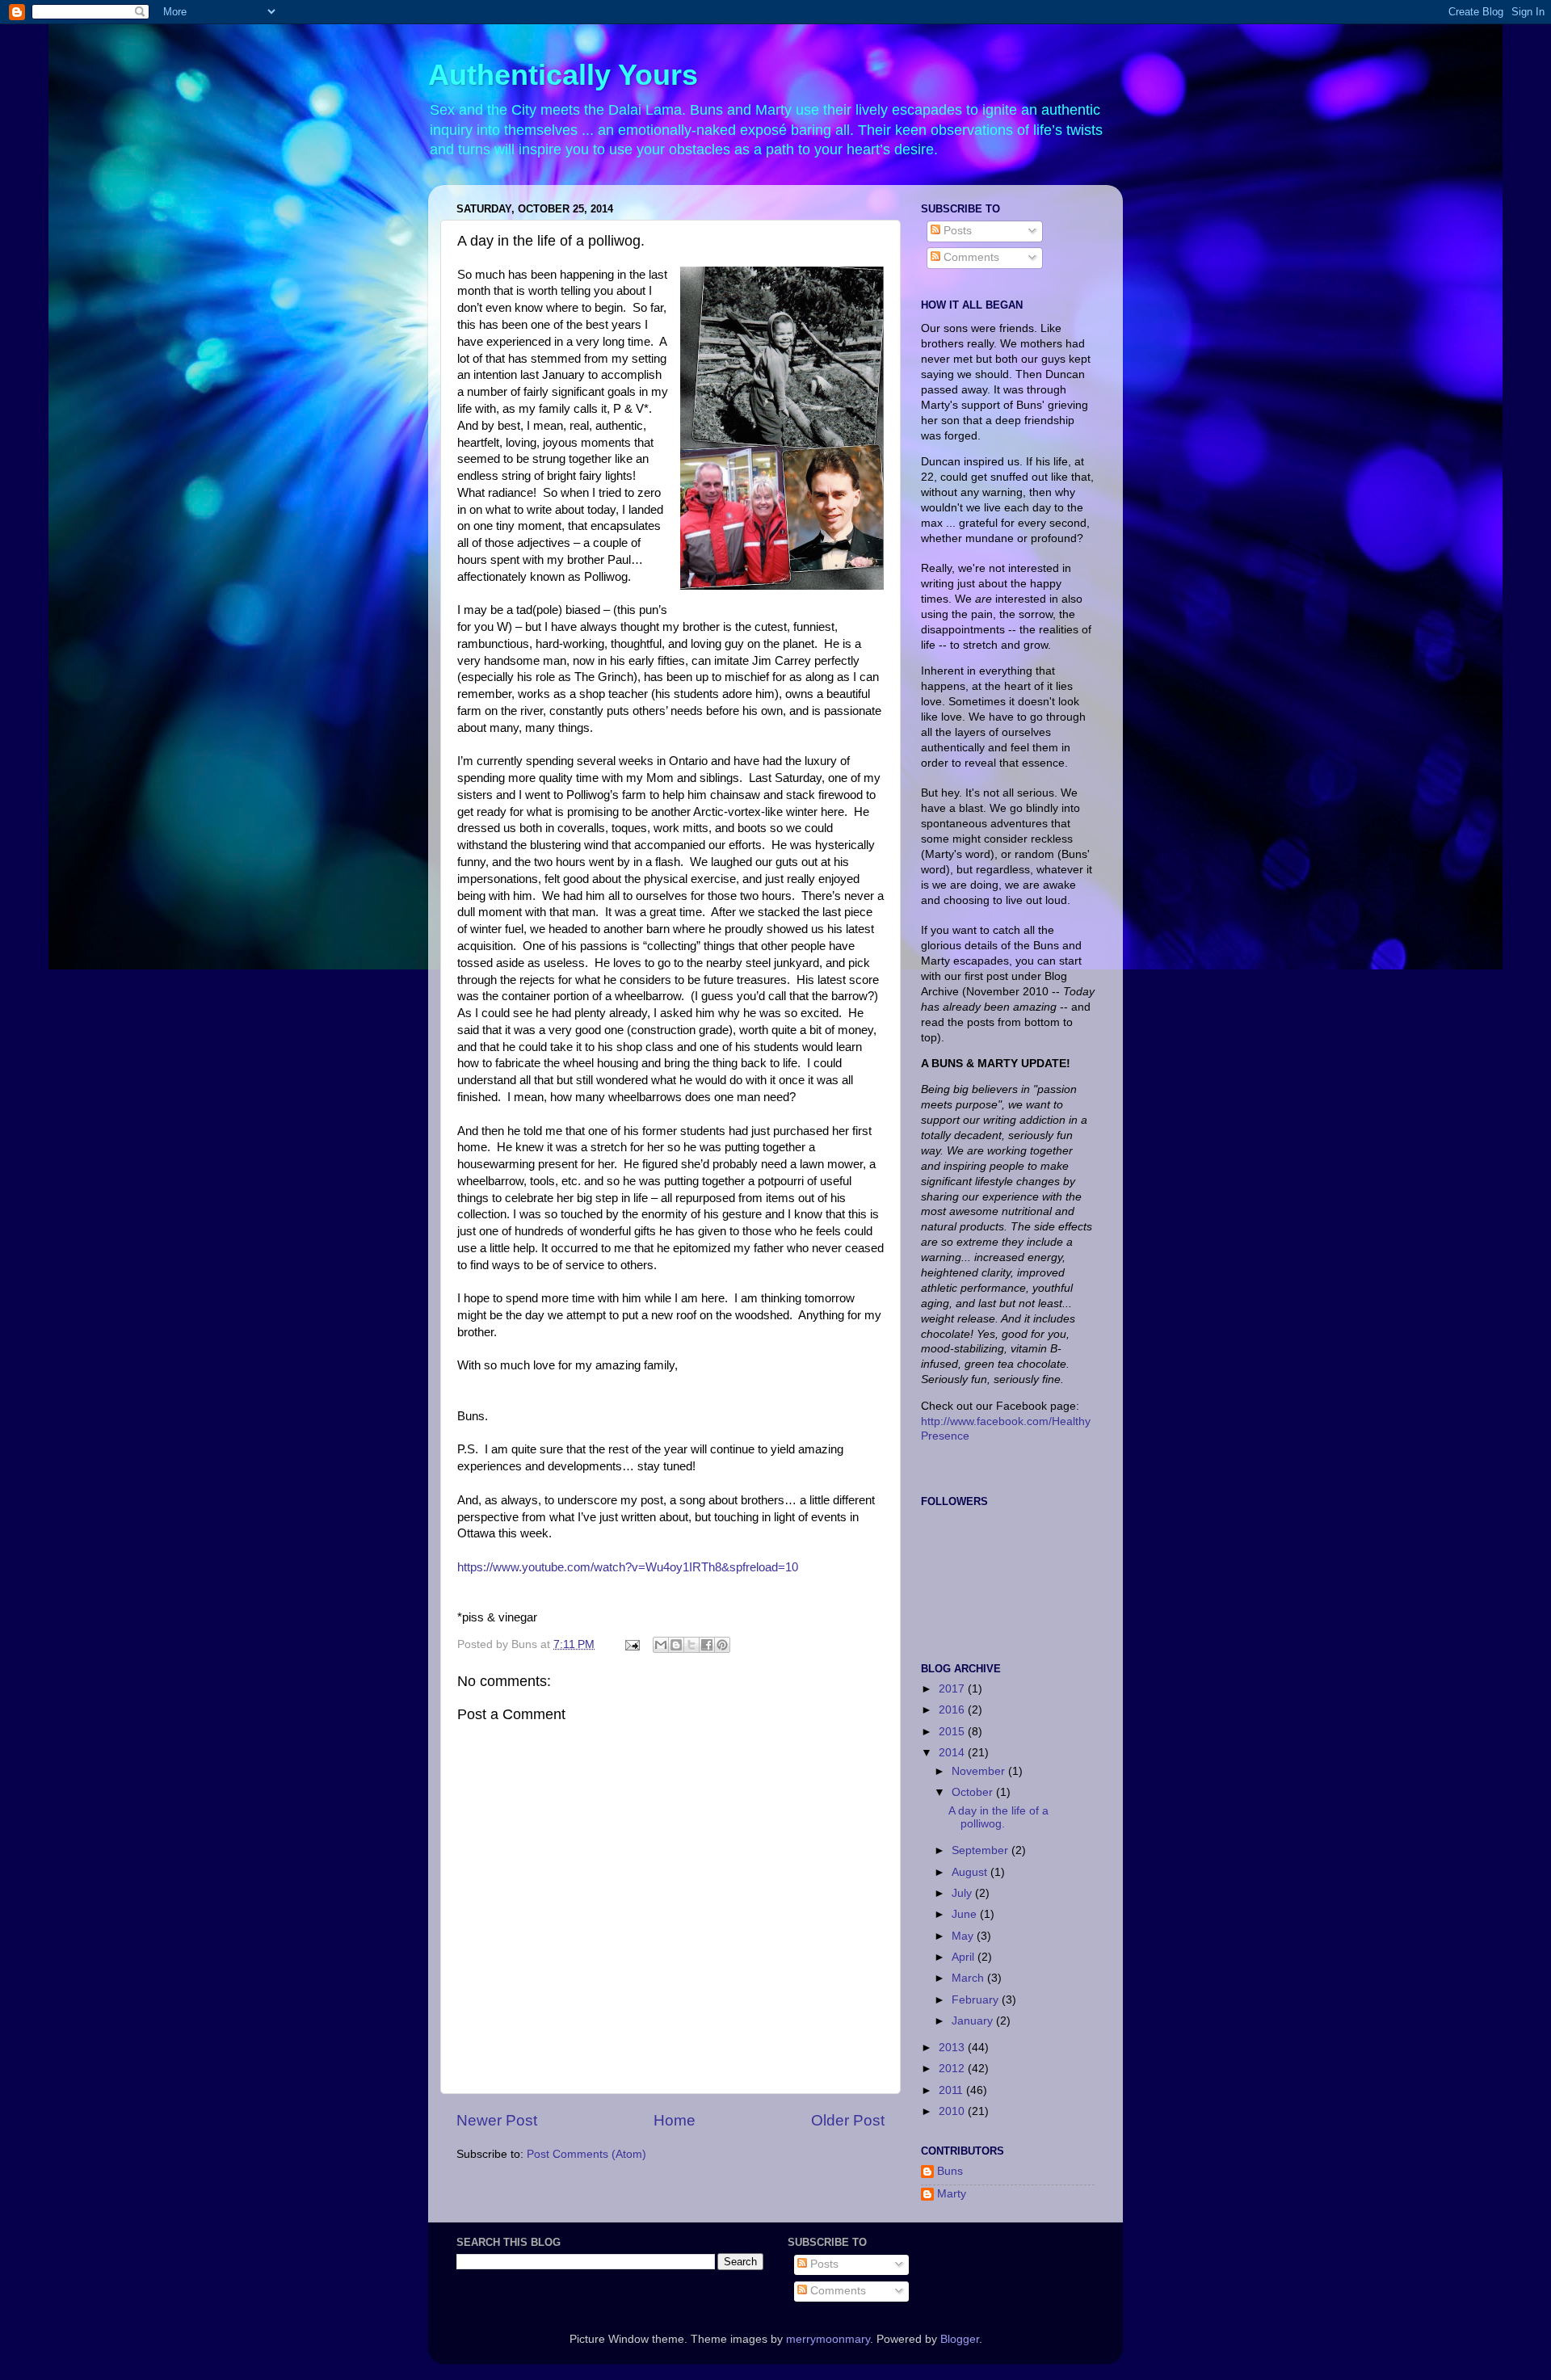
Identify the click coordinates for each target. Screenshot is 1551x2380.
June (966, 1914)
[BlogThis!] (676, 1645)
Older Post (848, 2120)
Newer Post (497, 2120)
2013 (953, 2048)
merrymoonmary (828, 2339)
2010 (953, 2111)
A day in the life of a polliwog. (998, 1817)
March (969, 1978)
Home (675, 2120)
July (963, 1893)
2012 (953, 2069)
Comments (970, 257)
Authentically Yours (563, 75)
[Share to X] (691, 1645)
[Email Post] (631, 1644)
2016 (953, 1710)
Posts (956, 231)
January (974, 2021)
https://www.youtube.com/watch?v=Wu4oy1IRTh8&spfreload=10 (628, 1567)
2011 (952, 2090)
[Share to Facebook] (707, 1645)
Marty (952, 2194)
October (974, 1792)
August (971, 1872)
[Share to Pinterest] (722, 1645)
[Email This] (661, 1645)
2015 (953, 1732)
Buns (950, 2171)
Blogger (960, 2339)
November (980, 1771)
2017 (953, 1689)
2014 (953, 1753)
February (977, 2000)
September (981, 1850)
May (964, 1936)
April (965, 1957)
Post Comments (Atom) (586, 2154)
